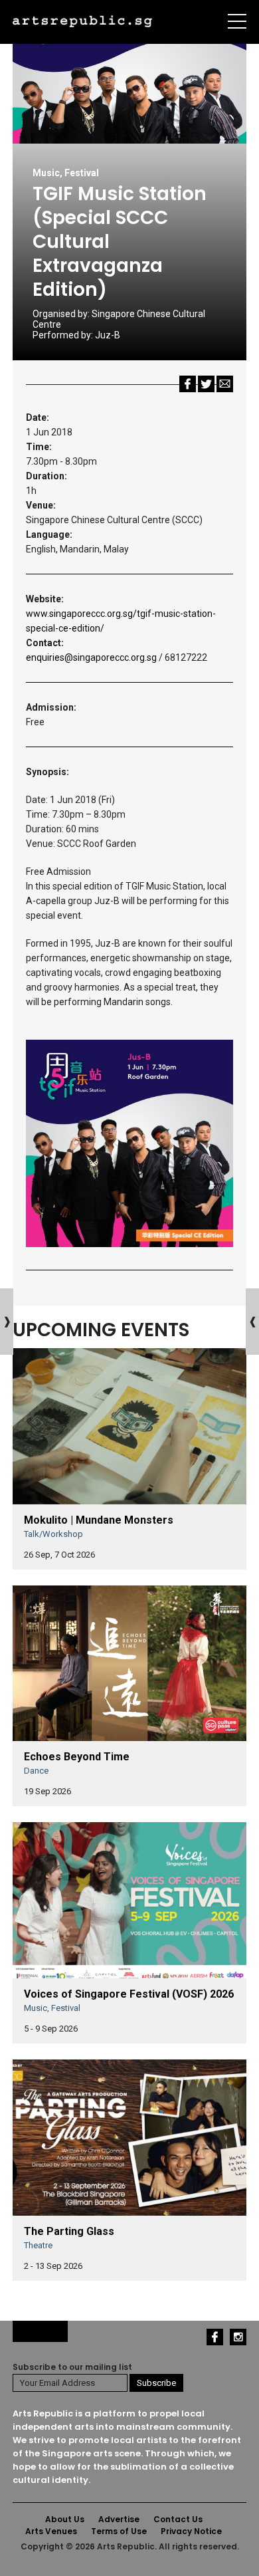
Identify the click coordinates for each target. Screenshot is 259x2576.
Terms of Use (119, 2531)
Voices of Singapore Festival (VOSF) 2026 (129, 1994)
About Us (65, 2519)
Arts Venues (51, 2531)
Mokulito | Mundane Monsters (99, 1520)
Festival (82, 173)
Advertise (119, 2519)
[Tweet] (206, 383)
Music (46, 173)
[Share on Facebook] (188, 383)
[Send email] (225, 383)
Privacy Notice (191, 2531)
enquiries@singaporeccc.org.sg (91, 657)
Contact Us (178, 2519)
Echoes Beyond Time (77, 1757)
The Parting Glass (69, 2231)
